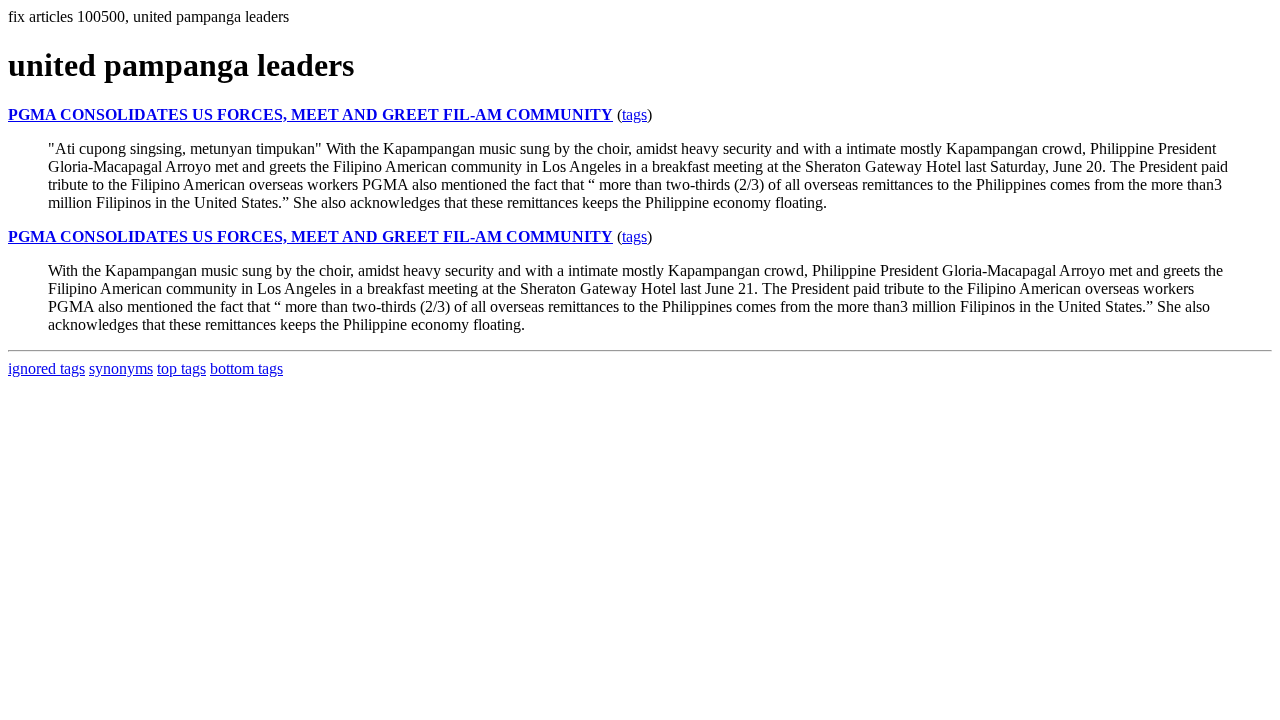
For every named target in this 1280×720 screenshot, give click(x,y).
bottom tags (246, 368)
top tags (181, 368)
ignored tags (46, 368)
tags (634, 114)
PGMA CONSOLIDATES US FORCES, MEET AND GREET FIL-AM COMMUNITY (310, 114)
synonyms (121, 368)
